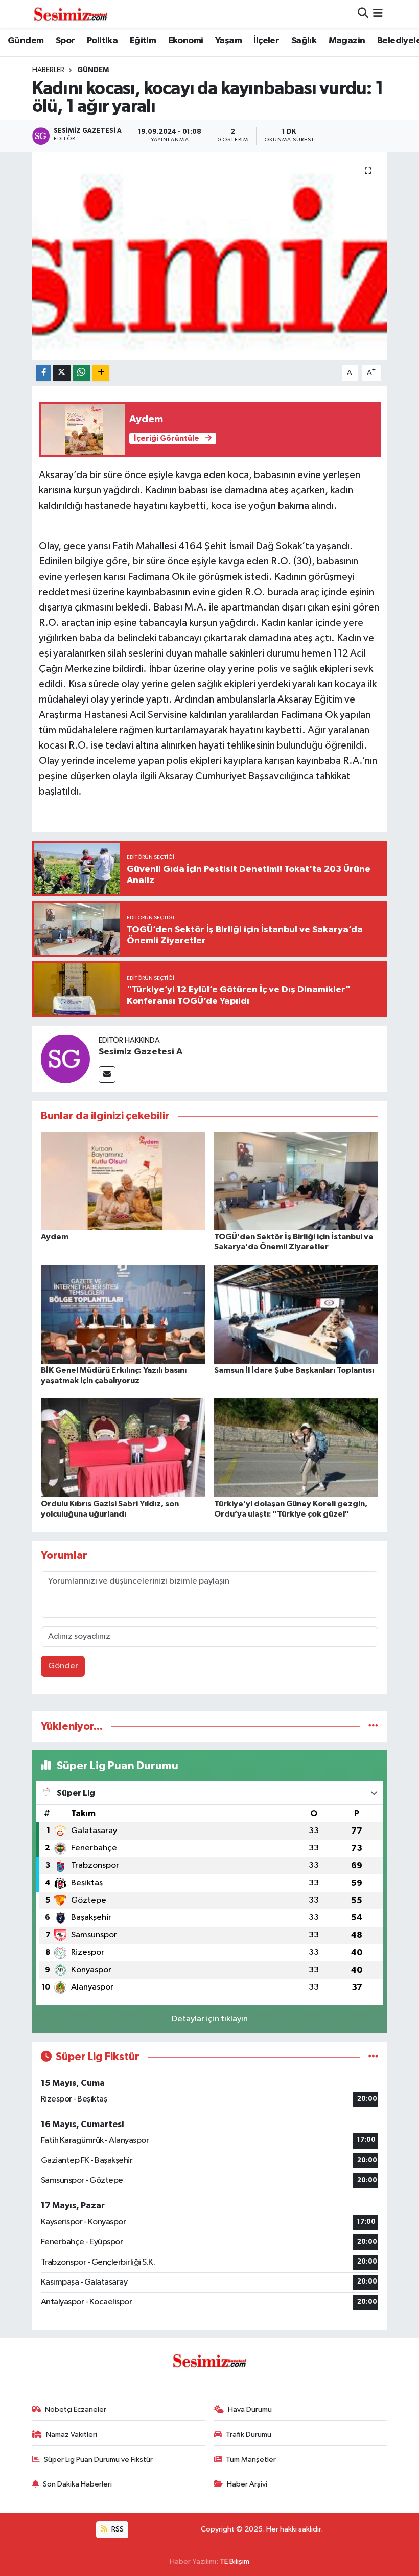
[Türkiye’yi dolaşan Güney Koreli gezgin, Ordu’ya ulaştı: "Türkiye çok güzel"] (296, 1448)
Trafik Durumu (249, 2435)
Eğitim (143, 41)
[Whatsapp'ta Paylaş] (82, 373)
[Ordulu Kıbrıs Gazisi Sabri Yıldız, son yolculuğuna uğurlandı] (123, 1448)
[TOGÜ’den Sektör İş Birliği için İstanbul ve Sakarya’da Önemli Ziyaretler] (296, 1180)
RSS (117, 2529)
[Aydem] (123, 1180)
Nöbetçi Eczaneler (76, 2410)
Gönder (63, 1666)
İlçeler (266, 41)
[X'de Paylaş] (62, 373)
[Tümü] (373, 1726)
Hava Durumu (250, 2410)
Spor (65, 41)
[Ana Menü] (378, 14)
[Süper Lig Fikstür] (373, 2057)
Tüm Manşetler (251, 2460)
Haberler (48, 70)
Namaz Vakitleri (72, 2435)
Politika (102, 41)
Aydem (55, 1237)
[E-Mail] (107, 1075)
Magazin (347, 41)
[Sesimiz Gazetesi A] (65, 1059)
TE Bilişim (235, 2561)
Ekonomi (186, 41)
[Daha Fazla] (101, 373)
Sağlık (304, 41)
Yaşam (228, 41)
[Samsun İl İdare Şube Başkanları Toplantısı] (296, 1314)
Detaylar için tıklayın (210, 2019)
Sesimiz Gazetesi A (141, 1052)
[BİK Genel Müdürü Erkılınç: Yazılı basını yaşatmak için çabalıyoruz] (123, 1314)
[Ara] (363, 14)
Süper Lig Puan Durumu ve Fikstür (98, 2460)
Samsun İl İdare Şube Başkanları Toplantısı (294, 1370)
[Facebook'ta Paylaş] (43, 373)
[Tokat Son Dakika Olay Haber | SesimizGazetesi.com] (71, 14)
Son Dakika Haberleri (77, 2484)
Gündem (26, 41)
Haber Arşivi (247, 2484)
